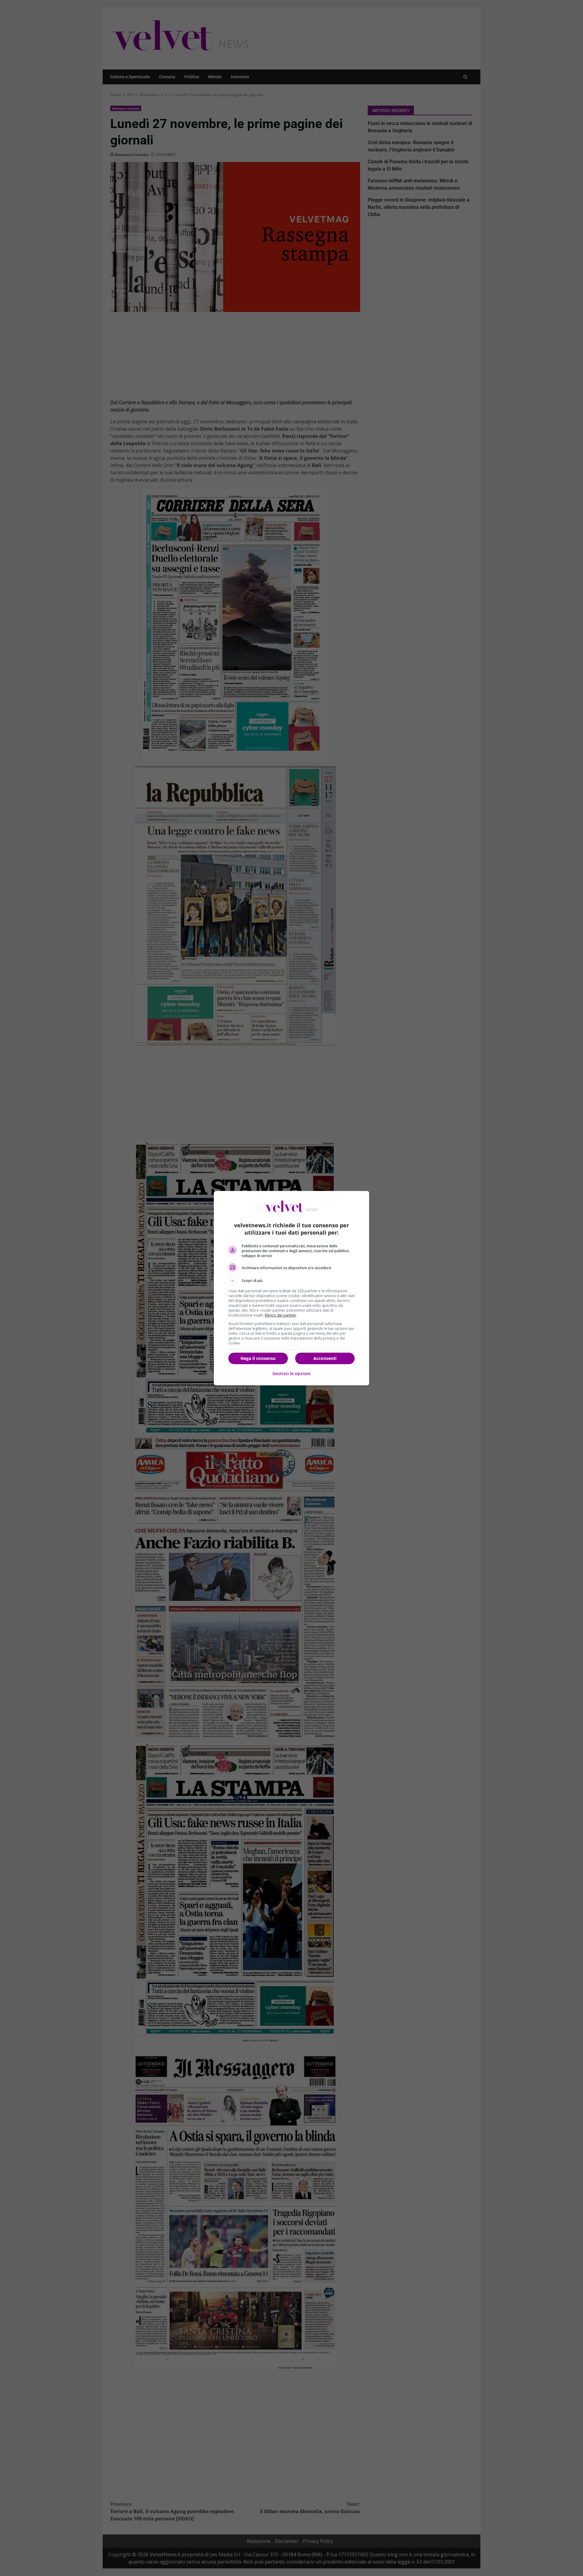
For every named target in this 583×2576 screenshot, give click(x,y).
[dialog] (291, 1288)
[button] (291, 1281)
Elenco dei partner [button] (281, 1315)
